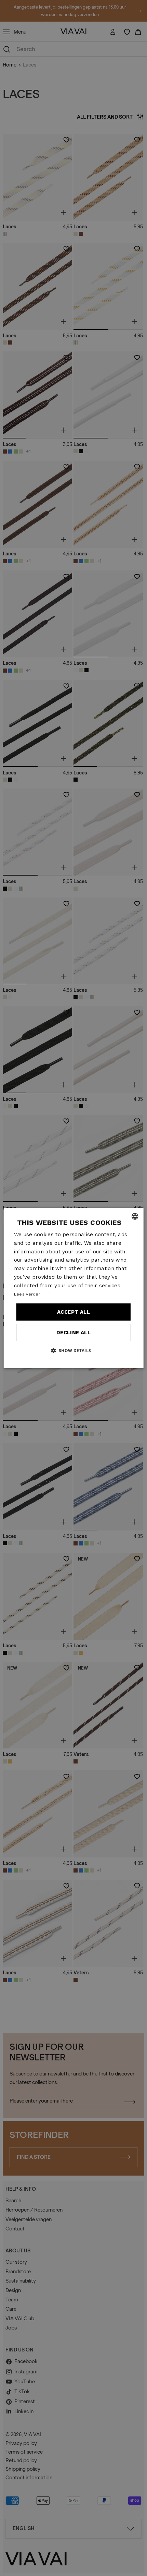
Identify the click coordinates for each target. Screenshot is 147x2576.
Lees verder (27, 1294)
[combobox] (135, 1216)
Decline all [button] (73, 1333)
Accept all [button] (73, 1312)
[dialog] (74, 1288)
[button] (73, 1350)
